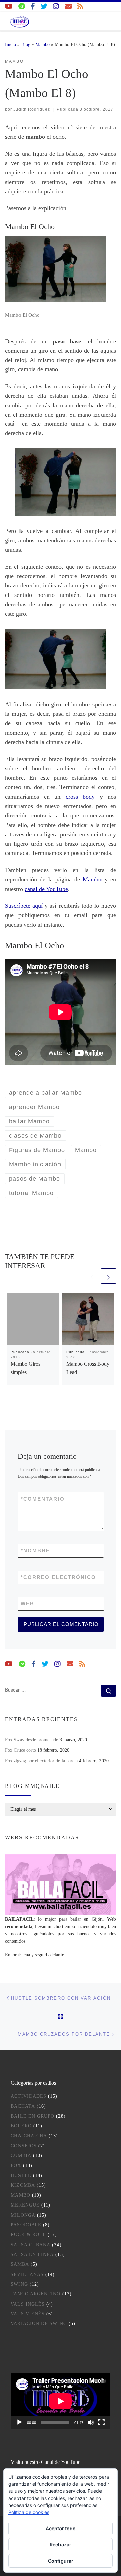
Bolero (21, 2126)
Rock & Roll (28, 2235)
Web (27, 1603)
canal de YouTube (46, 889)
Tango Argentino (36, 2294)
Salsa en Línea (32, 2255)
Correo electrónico (58, 1577)
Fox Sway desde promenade (32, 1740)
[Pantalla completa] (102, 2422)
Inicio (11, 44)
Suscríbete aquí (24, 906)
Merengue (25, 2205)
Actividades (29, 2096)
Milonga (23, 2215)
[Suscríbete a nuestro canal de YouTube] (9, 7)
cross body (80, 797)
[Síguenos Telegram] (22, 7)
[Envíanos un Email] (68, 7)
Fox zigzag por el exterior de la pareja (41, 1761)
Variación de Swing (39, 2324)
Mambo (43, 44)
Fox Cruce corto (21, 1750)
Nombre (35, 1551)
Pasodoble (26, 2225)
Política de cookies (29, 2512)
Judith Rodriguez (32, 109)
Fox (16, 2166)
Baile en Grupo (33, 2116)
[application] (61, 2401)
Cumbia (21, 2155)
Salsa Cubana (31, 2245)
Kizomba (23, 2185)
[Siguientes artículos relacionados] (108, 1276)
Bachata (23, 2106)
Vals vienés (28, 2314)
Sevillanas (27, 2274)
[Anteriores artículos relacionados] (92, 1276)
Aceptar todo (61, 2528)
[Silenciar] (91, 2422)
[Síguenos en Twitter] (44, 7)
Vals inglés (28, 2304)
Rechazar (61, 2545)
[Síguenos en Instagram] (56, 7)
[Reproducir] (19, 2422)
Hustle (21, 2175)
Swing (19, 2284)
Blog (26, 44)
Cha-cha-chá (29, 2136)
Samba (20, 2264)
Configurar (61, 2561)
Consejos (24, 2146)
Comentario (43, 1499)
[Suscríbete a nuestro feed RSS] (80, 7)
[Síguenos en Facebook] (33, 7)
